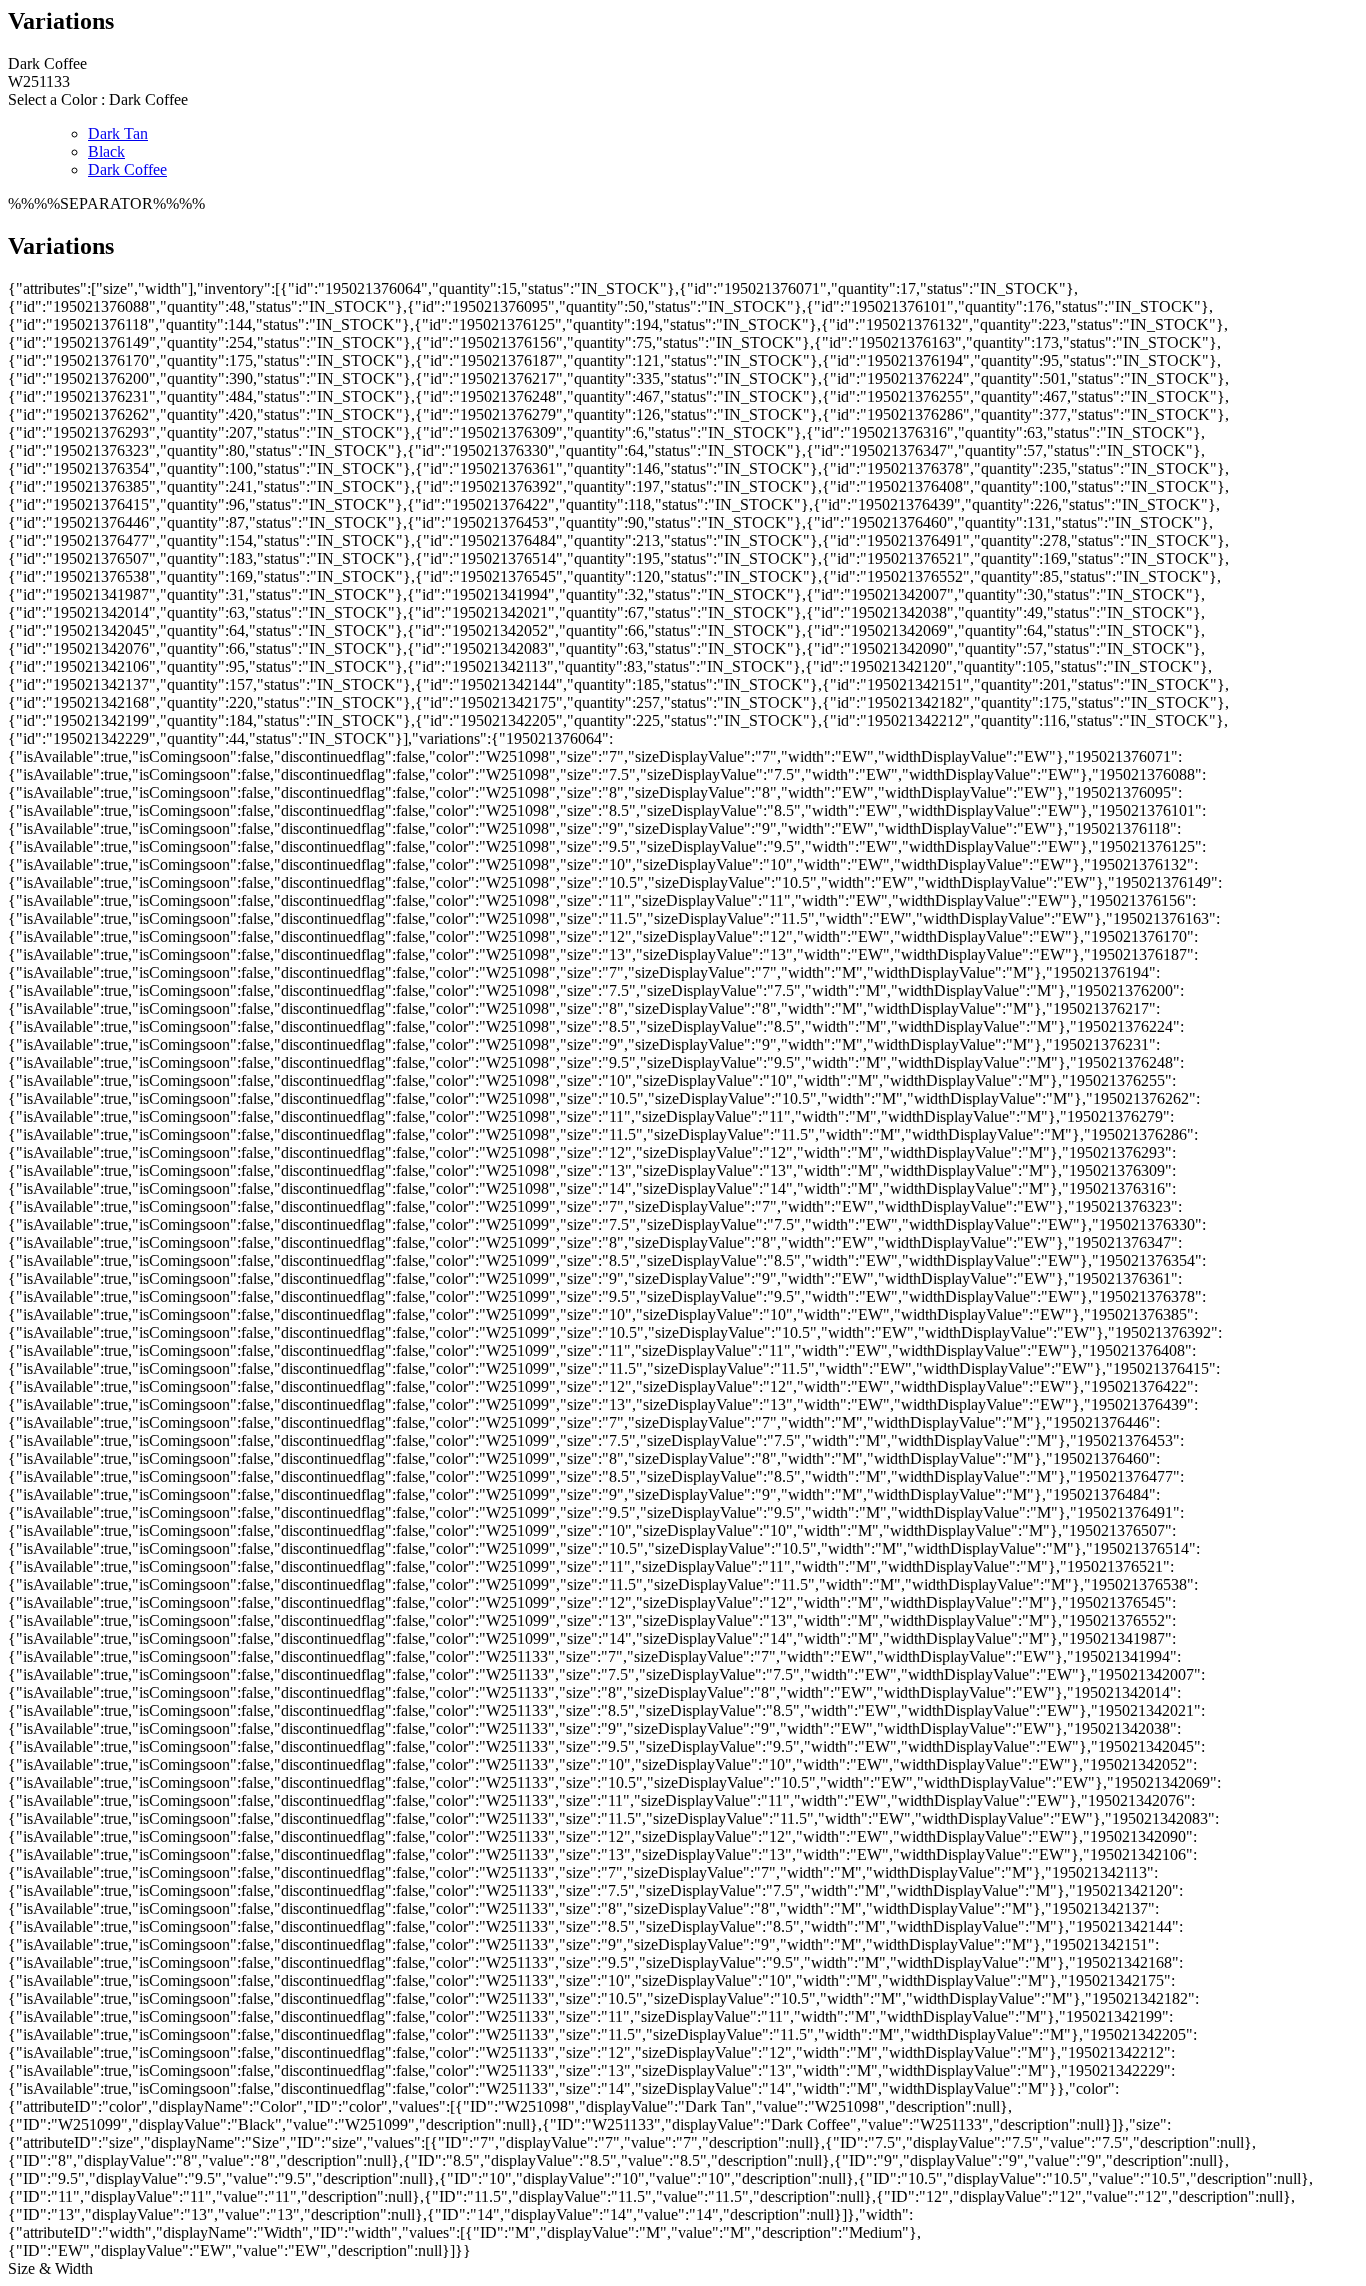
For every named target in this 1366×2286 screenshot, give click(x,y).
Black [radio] (106, 151)
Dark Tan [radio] (118, 133)
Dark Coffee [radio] (127, 169)
